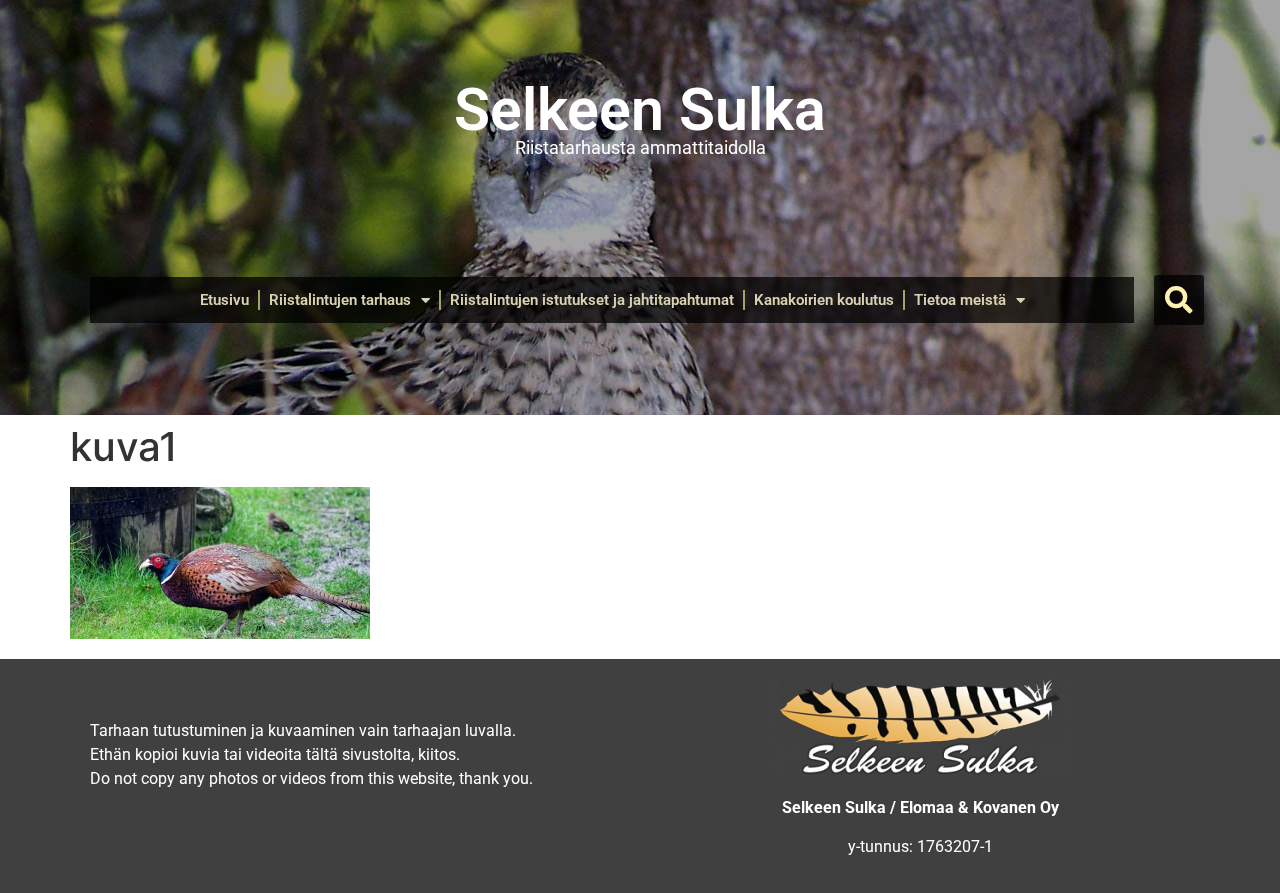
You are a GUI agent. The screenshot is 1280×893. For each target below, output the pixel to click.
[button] (1179, 300)
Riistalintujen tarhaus (340, 300)
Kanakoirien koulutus (824, 300)
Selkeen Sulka (640, 109)
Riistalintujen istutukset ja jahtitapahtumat (592, 300)
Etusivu (224, 300)
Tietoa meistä (960, 300)
